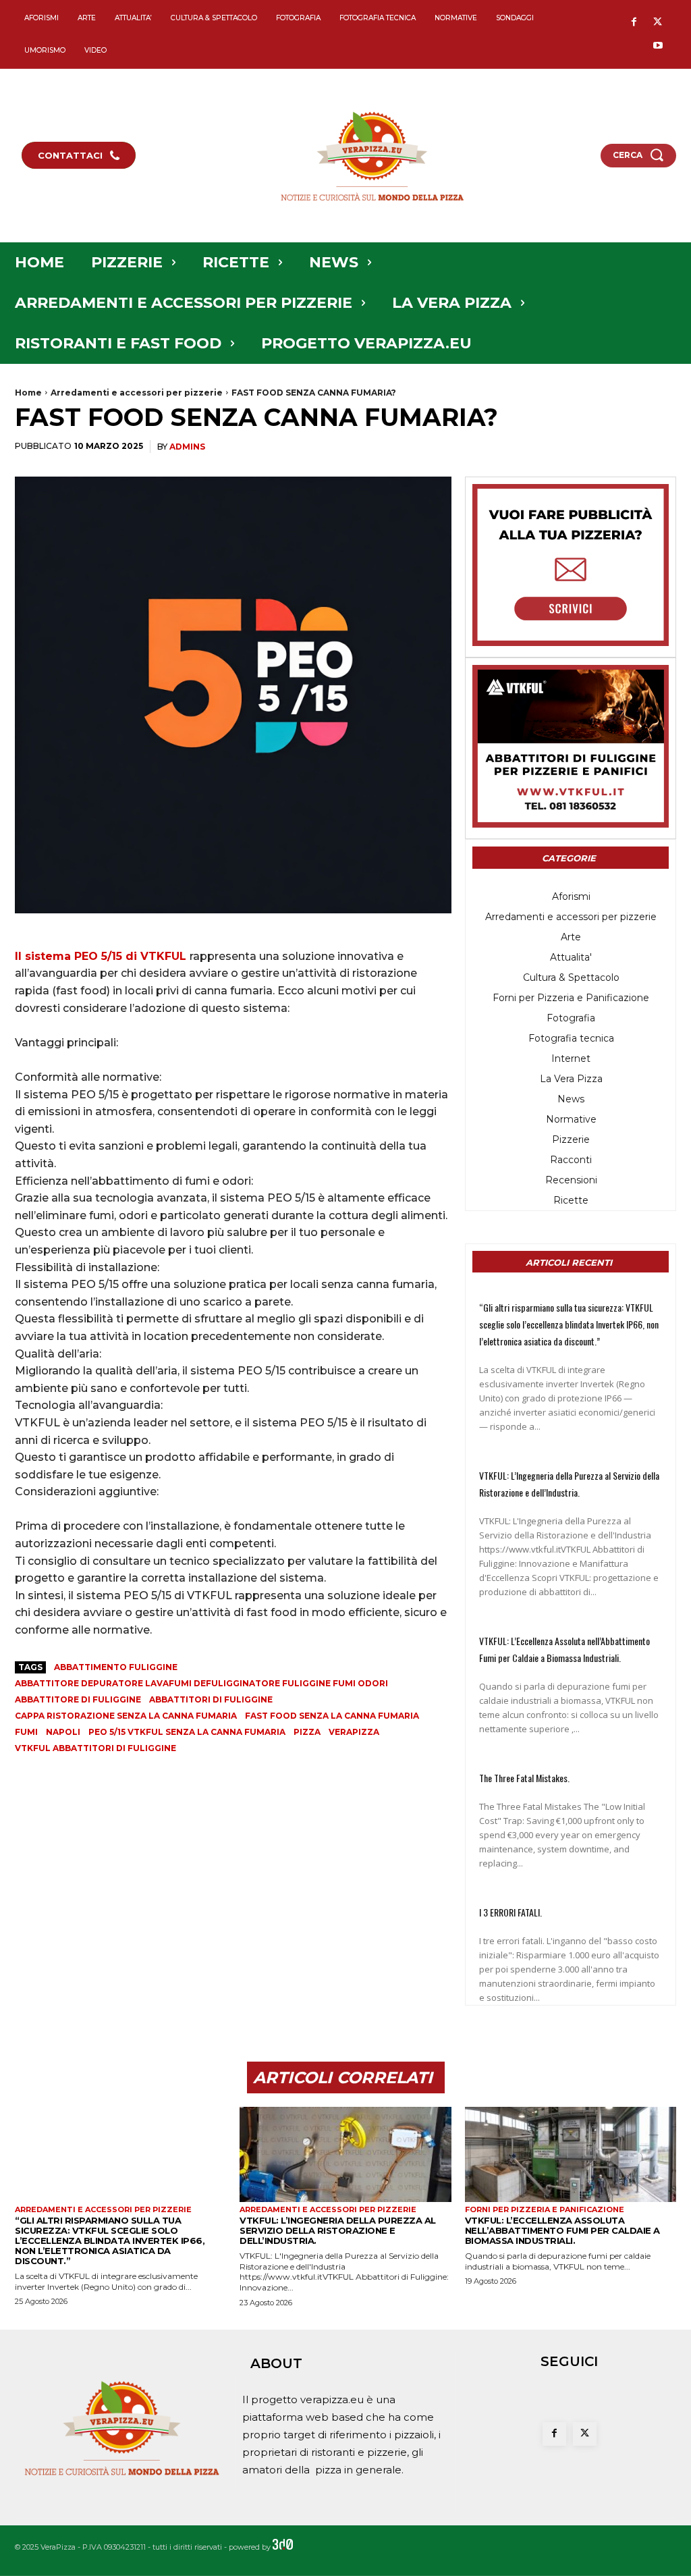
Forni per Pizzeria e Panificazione (545, 2210)
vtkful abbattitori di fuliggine (95, 1748)
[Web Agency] (283, 2547)
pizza (307, 1732)
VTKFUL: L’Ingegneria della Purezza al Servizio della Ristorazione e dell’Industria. (338, 2230)
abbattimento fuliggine (116, 1667)
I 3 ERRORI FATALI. (510, 1912)
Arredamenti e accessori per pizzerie (137, 393)
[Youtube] (658, 46)
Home (28, 393)
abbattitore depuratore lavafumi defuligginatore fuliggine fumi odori (201, 1683)
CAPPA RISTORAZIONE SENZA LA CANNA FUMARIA (126, 1716)
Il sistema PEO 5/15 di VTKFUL (102, 956)
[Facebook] (634, 23)
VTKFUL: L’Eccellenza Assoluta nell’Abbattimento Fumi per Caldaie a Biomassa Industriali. (562, 2230)
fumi (26, 1732)
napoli (63, 1732)
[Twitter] (658, 23)
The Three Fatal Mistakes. (524, 1778)
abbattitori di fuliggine (211, 1699)
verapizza (354, 1732)
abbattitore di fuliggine (78, 1699)
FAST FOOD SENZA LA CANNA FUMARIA (332, 1716)
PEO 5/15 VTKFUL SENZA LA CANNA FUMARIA (187, 1732)
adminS (187, 447)
